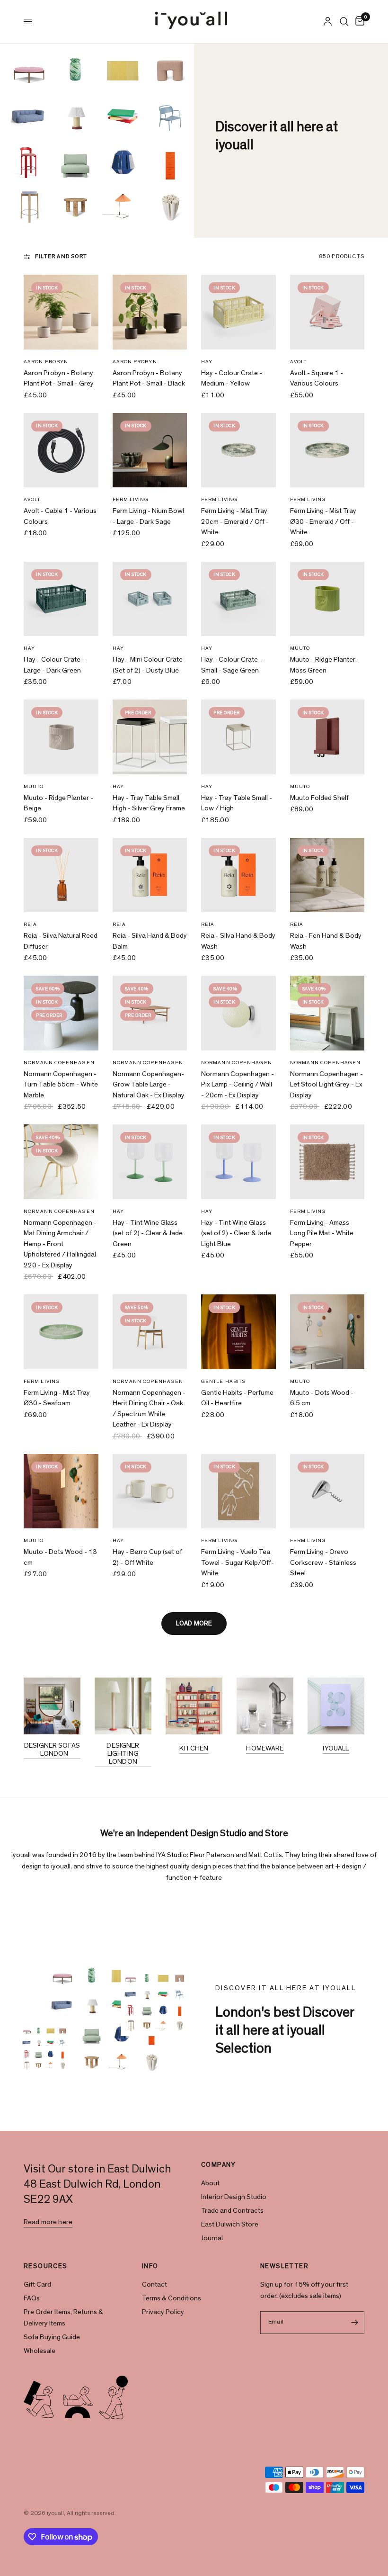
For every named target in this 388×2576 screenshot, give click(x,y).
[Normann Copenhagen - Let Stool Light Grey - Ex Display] (327, 1013)
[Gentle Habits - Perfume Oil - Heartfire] (238, 1332)
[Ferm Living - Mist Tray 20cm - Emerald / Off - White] (238, 450)
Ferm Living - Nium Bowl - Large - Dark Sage (148, 516)
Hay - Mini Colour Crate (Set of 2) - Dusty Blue (148, 665)
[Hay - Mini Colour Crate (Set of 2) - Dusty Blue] (150, 599)
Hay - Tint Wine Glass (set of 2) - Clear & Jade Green (148, 1233)
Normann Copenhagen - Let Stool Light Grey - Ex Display (326, 1085)
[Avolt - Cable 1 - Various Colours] (61, 450)
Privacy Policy (163, 2312)
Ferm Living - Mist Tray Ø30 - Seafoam (57, 1398)
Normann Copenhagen (59, 1063)
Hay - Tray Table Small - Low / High (237, 803)
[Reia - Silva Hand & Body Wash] (238, 875)
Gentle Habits (223, 1381)
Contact (154, 2284)
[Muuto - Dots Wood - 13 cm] (61, 1491)
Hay (207, 362)
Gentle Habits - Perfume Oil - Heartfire (237, 1398)
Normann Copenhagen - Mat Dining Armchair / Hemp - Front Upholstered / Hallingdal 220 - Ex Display (60, 1244)
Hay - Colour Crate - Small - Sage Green (232, 665)
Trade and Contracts (232, 2211)
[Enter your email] (355, 2323)
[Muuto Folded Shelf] (327, 737)
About (210, 2183)
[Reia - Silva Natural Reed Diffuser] (61, 875)
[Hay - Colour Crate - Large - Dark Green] (61, 599)
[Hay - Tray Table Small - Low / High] (238, 737)
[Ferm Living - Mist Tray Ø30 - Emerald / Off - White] (327, 450)
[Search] (344, 22)
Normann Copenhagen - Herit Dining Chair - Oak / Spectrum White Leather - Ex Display (149, 1409)
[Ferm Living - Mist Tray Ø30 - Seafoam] (61, 1332)
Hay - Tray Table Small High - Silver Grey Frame (149, 803)
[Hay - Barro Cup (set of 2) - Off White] (150, 1491)
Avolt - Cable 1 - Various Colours (60, 516)
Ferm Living (131, 499)
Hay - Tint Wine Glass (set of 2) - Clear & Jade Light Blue (236, 1233)
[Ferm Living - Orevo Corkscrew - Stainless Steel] (327, 1491)
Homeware (265, 1748)
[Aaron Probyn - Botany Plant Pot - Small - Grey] (61, 312)
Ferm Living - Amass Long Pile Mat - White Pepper (322, 1233)
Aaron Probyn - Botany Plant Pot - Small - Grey (59, 378)
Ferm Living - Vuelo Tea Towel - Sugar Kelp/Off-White (238, 1562)
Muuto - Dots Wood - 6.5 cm (322, 1398)
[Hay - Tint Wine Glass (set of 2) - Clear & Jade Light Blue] (238, 1162)
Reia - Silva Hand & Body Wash (238, 941)
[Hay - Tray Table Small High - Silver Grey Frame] (150, 737)
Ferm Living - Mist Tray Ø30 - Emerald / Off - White (323, 521)
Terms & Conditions (172, 2298)
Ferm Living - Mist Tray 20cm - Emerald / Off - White (235, 521)
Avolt (299, 362)
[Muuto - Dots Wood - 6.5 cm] (327, 1332)
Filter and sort (61, 256)
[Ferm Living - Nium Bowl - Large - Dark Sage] (150, 450)
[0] (358, 22)
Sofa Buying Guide (52, 2337)
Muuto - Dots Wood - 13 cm (60, 1557)
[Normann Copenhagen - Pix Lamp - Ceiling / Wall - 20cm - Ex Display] (238, 1013)
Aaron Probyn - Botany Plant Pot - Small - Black (149, 378)
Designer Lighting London (123, 1754)
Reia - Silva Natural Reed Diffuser (61, 941)
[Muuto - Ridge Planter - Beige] (61, 737)
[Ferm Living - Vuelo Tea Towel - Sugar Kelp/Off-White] (238, 1491)
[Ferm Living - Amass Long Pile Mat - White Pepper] (327, 1162)
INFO (150, 2266)
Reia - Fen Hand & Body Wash (326, 941)
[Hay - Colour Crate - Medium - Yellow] (238, 312)
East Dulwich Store (230, 2224)
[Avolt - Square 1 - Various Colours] (327, 312)
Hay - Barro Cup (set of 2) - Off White (147, 1557)
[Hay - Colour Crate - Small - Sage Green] (238, 599)
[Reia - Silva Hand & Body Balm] (150, 875)
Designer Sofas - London (52, 1750)
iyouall (336, 1748)
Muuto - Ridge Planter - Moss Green (325, 665)
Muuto (300, 648)
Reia (30, 924)
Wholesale (40, 2351)
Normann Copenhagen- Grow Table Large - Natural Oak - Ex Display (149, 1085)
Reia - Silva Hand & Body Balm (150, 941)
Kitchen (194, 1748)
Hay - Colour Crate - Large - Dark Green (54, 665)
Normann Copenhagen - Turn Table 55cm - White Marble (61, 1085)
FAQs (32, 2298)
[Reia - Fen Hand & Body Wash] (327, 875)
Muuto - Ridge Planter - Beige (58, 803)
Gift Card (37, 2284)
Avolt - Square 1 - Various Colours (317, 378)
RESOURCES (46, 2266)
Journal (212, 2238)
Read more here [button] (48, 2222)
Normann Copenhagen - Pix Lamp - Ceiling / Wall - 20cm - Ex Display (238, 1085)
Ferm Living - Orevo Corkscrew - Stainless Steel (323, 1562)
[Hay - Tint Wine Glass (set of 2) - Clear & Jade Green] (150, 1162)
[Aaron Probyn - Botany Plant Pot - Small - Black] (150, 312)
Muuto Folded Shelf (319, 798)
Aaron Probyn (46, 362)
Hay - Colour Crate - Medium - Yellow (232, 378)
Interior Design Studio (234, 2197)
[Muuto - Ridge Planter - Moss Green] (327, 599)
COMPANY (219, 2165)
